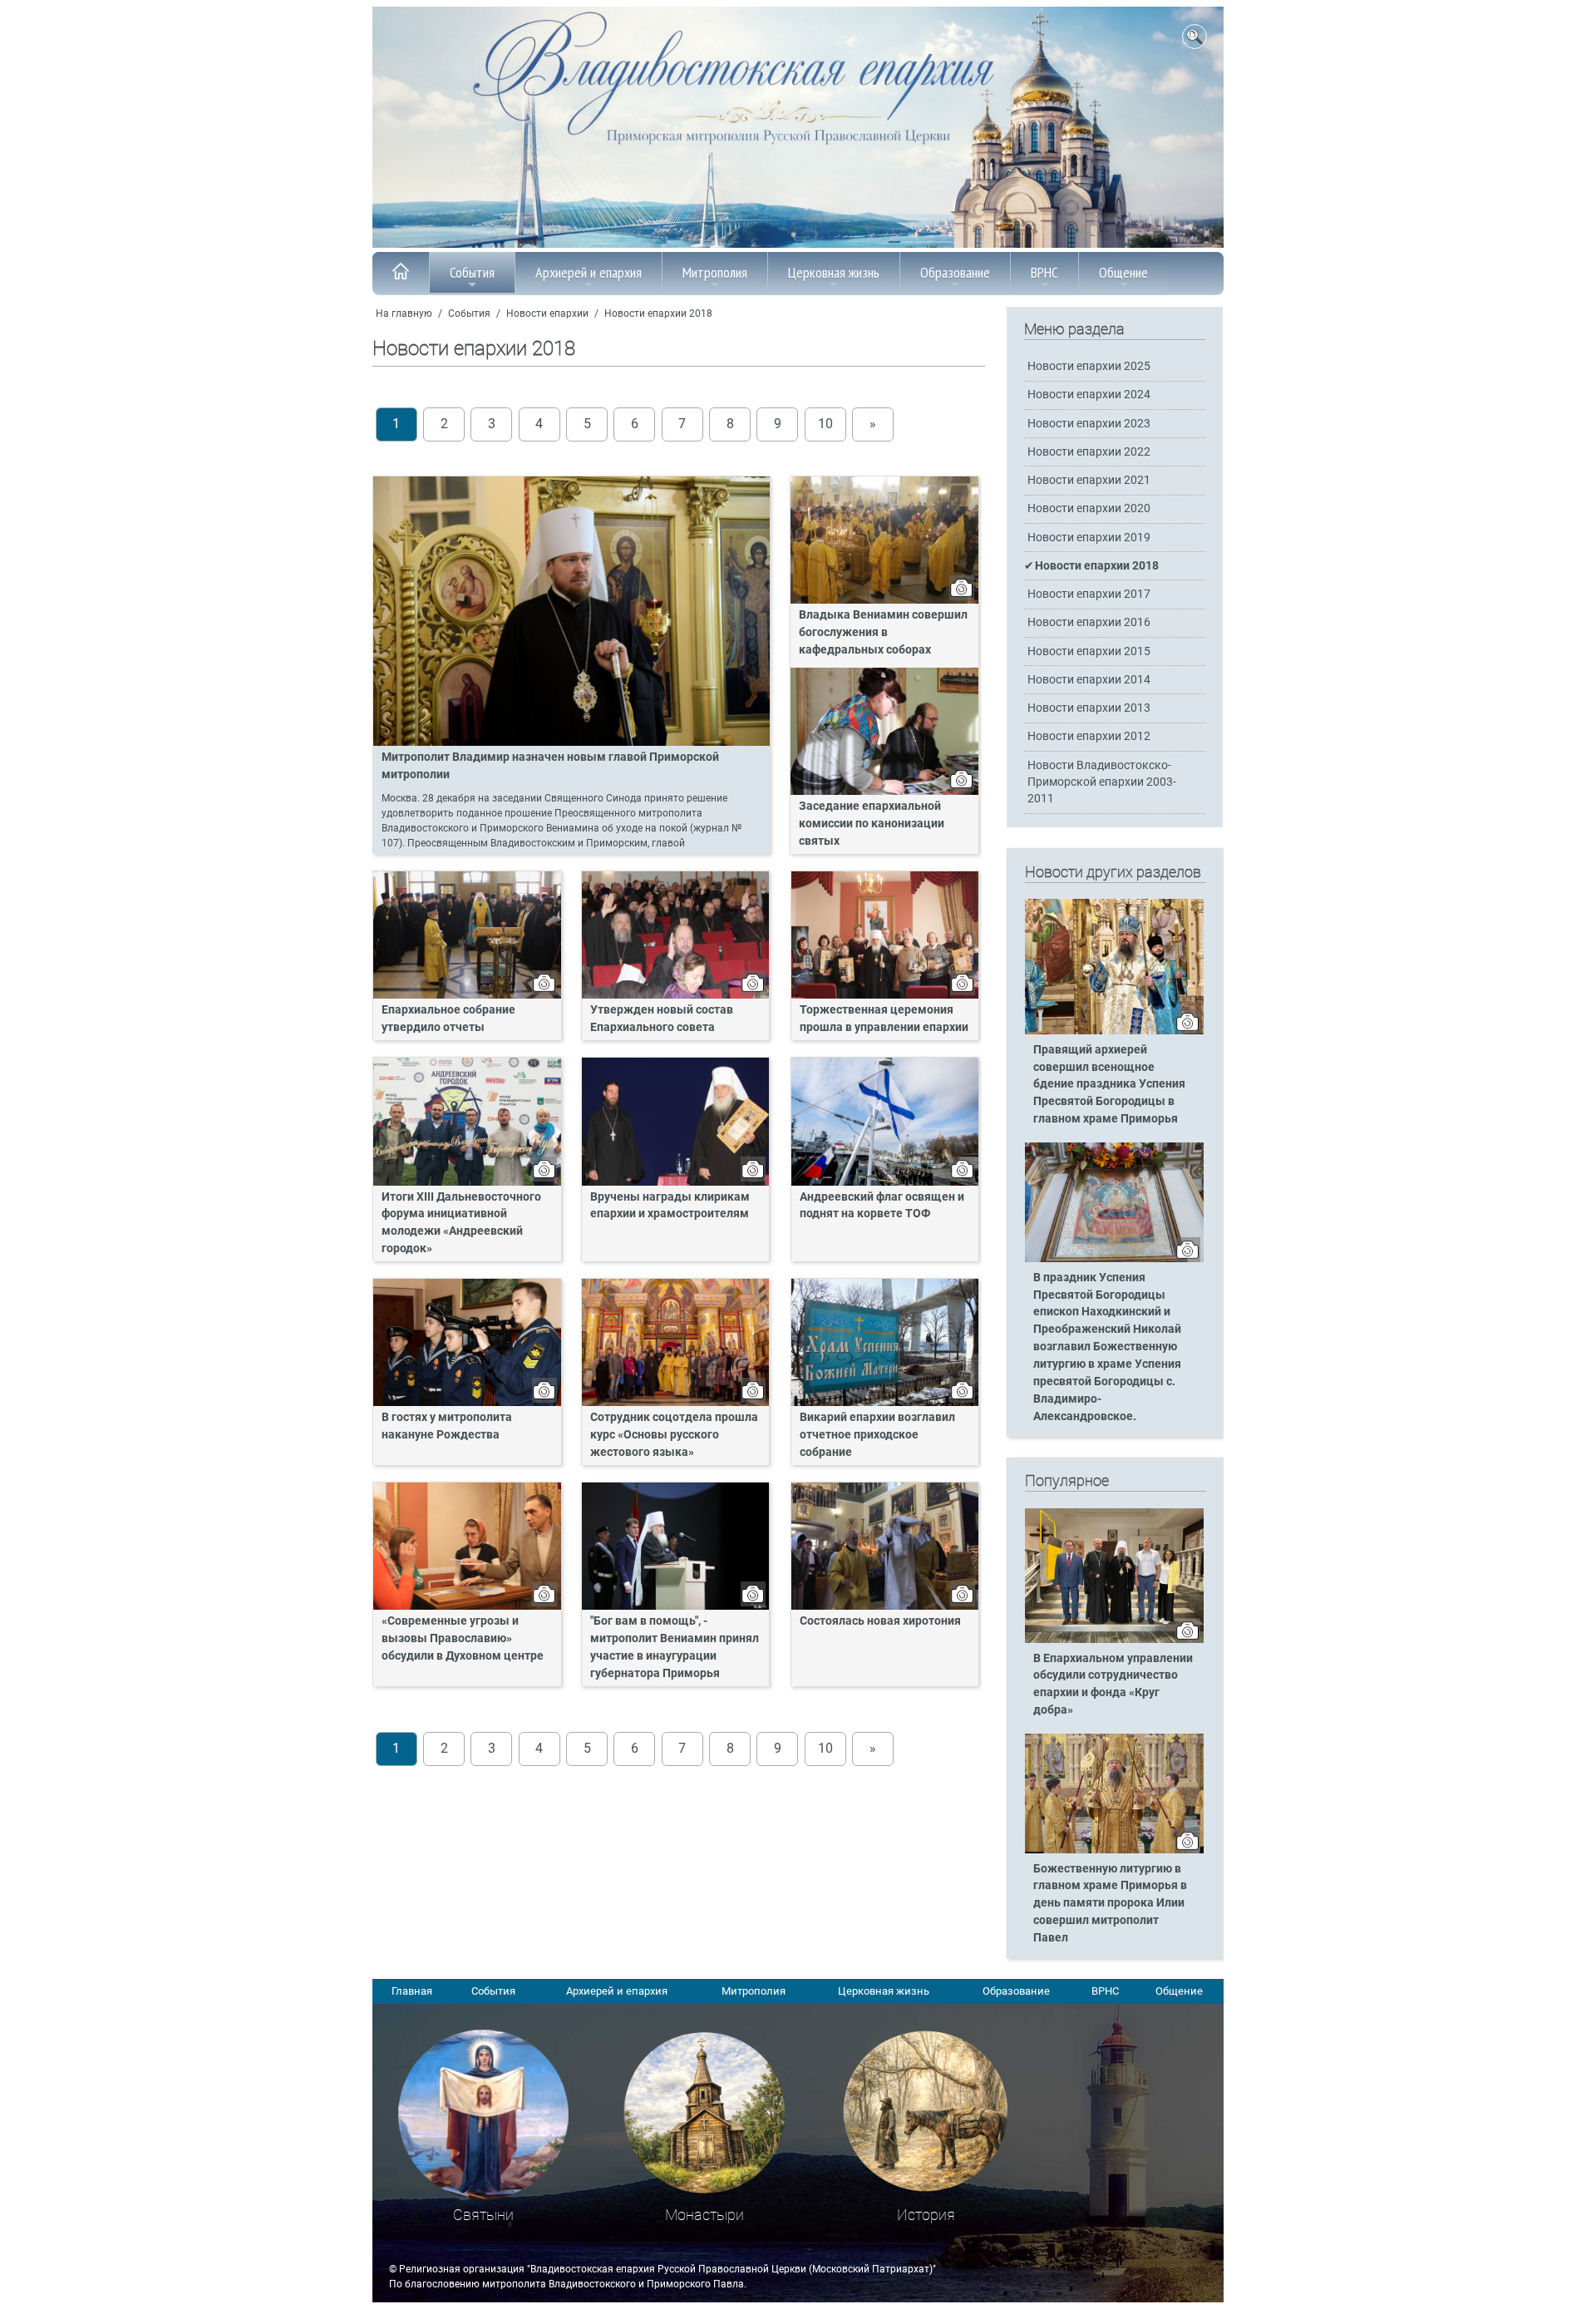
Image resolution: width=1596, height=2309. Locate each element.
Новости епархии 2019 (1089, 538)
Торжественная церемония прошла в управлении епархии (884, 1019)
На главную (404, 313)
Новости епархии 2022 (1089, 452)
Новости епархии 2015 (1089, 651)
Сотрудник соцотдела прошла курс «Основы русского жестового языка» (674, 1435)
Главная (412, 1991)
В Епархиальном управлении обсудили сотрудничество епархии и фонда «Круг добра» (1113, 1685)
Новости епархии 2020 (1089, 508)
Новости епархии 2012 (1089, 736)
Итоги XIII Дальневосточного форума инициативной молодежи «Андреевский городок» (461, 1223)
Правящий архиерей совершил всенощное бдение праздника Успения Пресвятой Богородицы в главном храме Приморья (1109, 1085)
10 (825, 424)
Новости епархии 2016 (1089, 622)
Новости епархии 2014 (1089, 680)
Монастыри (704, 2215)
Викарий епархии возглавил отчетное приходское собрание (877, 1435)
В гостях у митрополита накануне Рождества (447, 1426)
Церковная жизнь (834, 272)
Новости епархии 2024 (1089, 395)
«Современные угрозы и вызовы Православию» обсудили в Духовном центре (463, 1638)
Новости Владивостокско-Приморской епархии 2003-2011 (1102, 782)
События (472, 272)
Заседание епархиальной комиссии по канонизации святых (872, 824)
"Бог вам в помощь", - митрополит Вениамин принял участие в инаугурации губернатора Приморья (675, 1647)
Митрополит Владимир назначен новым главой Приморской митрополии (550, 766)
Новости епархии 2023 (1089, 424)
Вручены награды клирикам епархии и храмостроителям (670, 1206)
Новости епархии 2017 (1089, 594)
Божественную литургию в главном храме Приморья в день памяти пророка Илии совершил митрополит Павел (1110, 1904)
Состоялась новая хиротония (880, 1621)
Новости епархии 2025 (1089, 366)
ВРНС (1044, 272)
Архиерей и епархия (589, 272)
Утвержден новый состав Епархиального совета (662, 1019)
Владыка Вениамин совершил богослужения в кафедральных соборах (883, 632)
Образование (955, 272)
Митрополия (715, 272)
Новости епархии (547, 313)
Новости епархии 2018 (658, 313)
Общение (1123, 272)
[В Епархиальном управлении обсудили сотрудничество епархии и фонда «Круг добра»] (1114, 1640)
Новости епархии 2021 (1089, 480)
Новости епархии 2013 (1089, 708)
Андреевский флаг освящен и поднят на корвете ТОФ (882, 1206)
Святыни (483, 2215)
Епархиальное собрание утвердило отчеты (448, 1019)
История (926, 2215)
